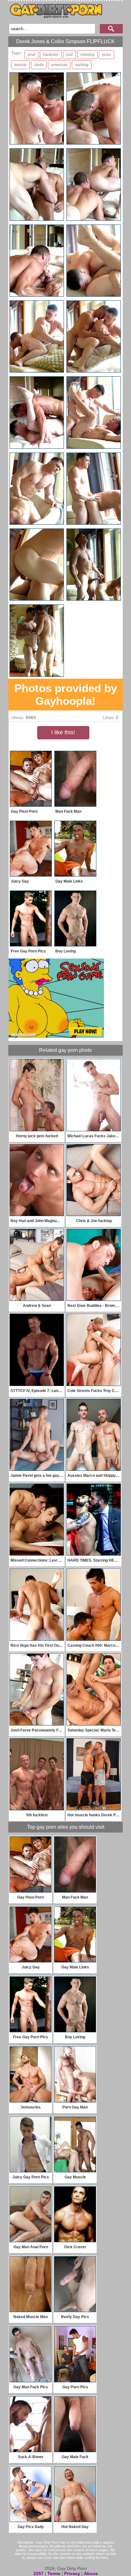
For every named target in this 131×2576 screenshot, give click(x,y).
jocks (107, 55)
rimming (87, 55)
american (59, 65)
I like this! (63, 732)
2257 (38, 2573)
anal (31, 55)
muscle (21, 65)
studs (39, 65)
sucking (82, 65)
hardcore (51, 55)
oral (69, 55)
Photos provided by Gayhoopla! (66, 694)
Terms (54, 2573)
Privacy (72, 2573)
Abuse (91, 2573)
